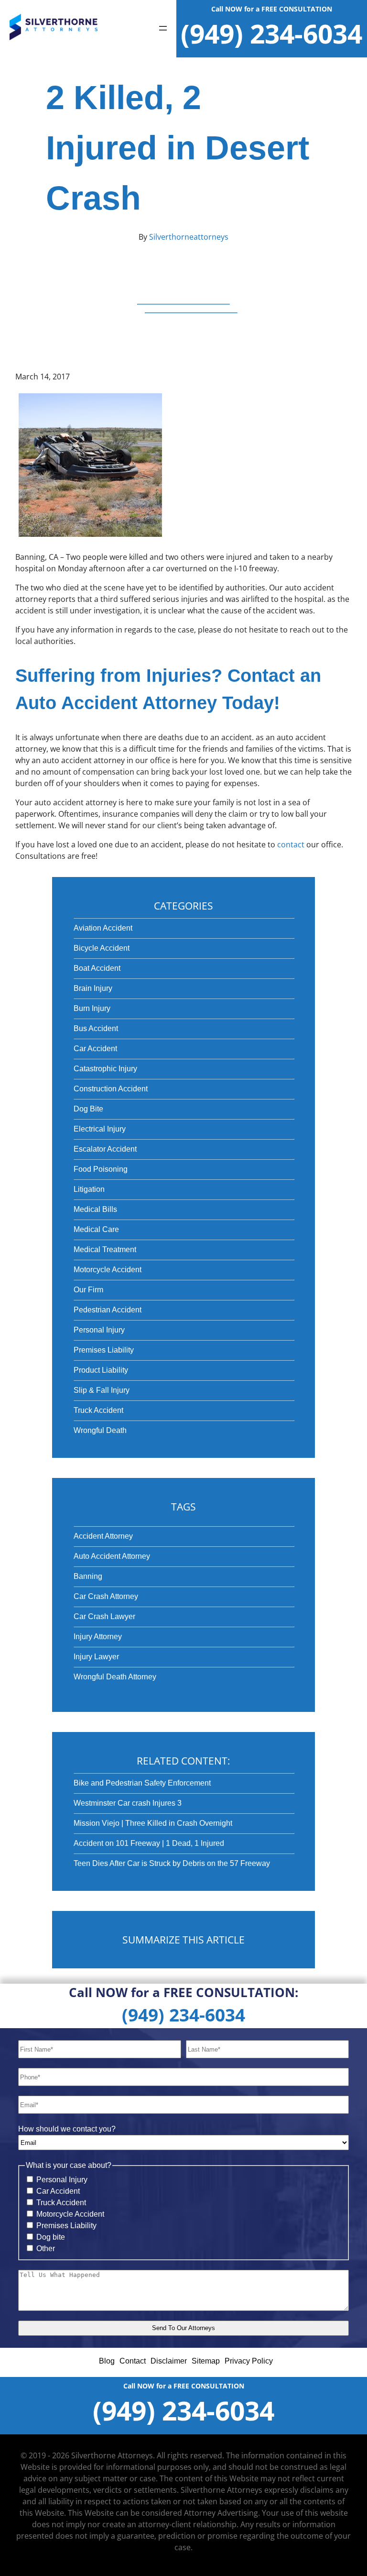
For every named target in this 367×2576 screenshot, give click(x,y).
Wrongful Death (100, 1430)
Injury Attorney (98, 1637)
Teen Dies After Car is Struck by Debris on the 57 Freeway (172, 1863)
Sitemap (206, 2361)
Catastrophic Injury (105, 1069)
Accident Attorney (103, 1536)
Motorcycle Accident (108, 1270)
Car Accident (95, 1049)
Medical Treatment (105, 1249)
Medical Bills (95, 1209)
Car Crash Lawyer (104, 1616)
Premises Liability (104, 1350)
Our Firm (88, 1290)
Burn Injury (92, 1008)
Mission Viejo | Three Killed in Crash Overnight (153, 1823)
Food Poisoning (101, 1169)
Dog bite (51, 2237)
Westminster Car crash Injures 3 (128, 1803)
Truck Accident (98, 1410)
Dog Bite (88, 1109)
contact (291, 844)
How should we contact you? (67, 2129)
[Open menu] (163, 29)
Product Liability (101, 1370)
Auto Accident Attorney (112, 1556)
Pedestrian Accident (108, 1310)
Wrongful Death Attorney (115, 1677)
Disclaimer (169, 2361)
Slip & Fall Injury (102, 1390)
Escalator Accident (105, 1149)
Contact (133, 2361)
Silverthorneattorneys (188, 237)
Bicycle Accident (102, 948)
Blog (107, 2361)
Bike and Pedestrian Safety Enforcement (142, 1783)
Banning (88, 1576)
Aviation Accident (103, 928)
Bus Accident (96, 1028)
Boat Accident (97, 968)
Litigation (89, 1189)
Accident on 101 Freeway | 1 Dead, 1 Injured (149, 1843)
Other (46, 2248)
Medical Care (96, 1229)
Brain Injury (93, 988)
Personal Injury (99, 1330)
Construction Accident (111, 1089)
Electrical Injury (100, 1129)
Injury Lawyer (96, 1657)
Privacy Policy (249, 2361)
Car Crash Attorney (106, 1596)
